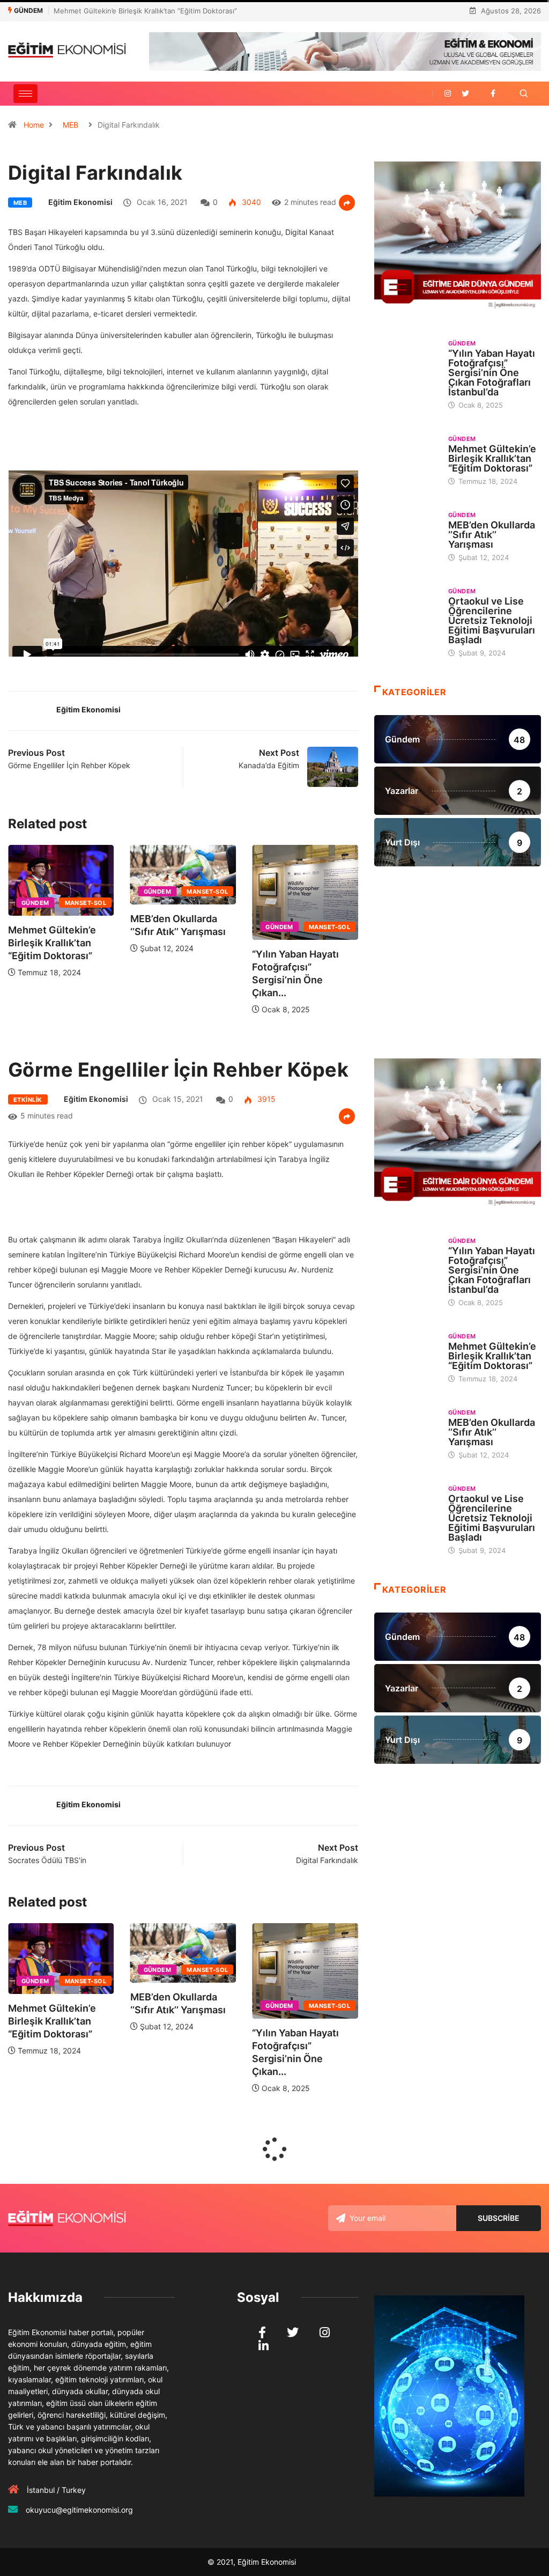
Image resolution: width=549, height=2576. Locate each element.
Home (34, 125)
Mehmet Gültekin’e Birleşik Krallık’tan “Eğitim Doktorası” (305, 943)
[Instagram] (448, 94)
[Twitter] (465, 94)
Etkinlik (28, 1100)
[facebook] (493, 94)
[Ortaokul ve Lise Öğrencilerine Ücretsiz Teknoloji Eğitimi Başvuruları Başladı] (406, 610)
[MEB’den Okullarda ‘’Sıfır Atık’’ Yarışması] (406, 534)
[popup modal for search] (524, 94)
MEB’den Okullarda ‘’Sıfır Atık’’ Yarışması (118, 11)
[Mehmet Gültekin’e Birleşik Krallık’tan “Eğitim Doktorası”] (406, 458)
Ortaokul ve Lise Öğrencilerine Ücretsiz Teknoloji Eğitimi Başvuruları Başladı (492, 620)
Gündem (43, 892)
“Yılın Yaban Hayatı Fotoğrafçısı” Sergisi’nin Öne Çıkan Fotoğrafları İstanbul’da (492, 373)
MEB (71, 125)
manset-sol (94, 892)
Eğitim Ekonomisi (80, 202)
